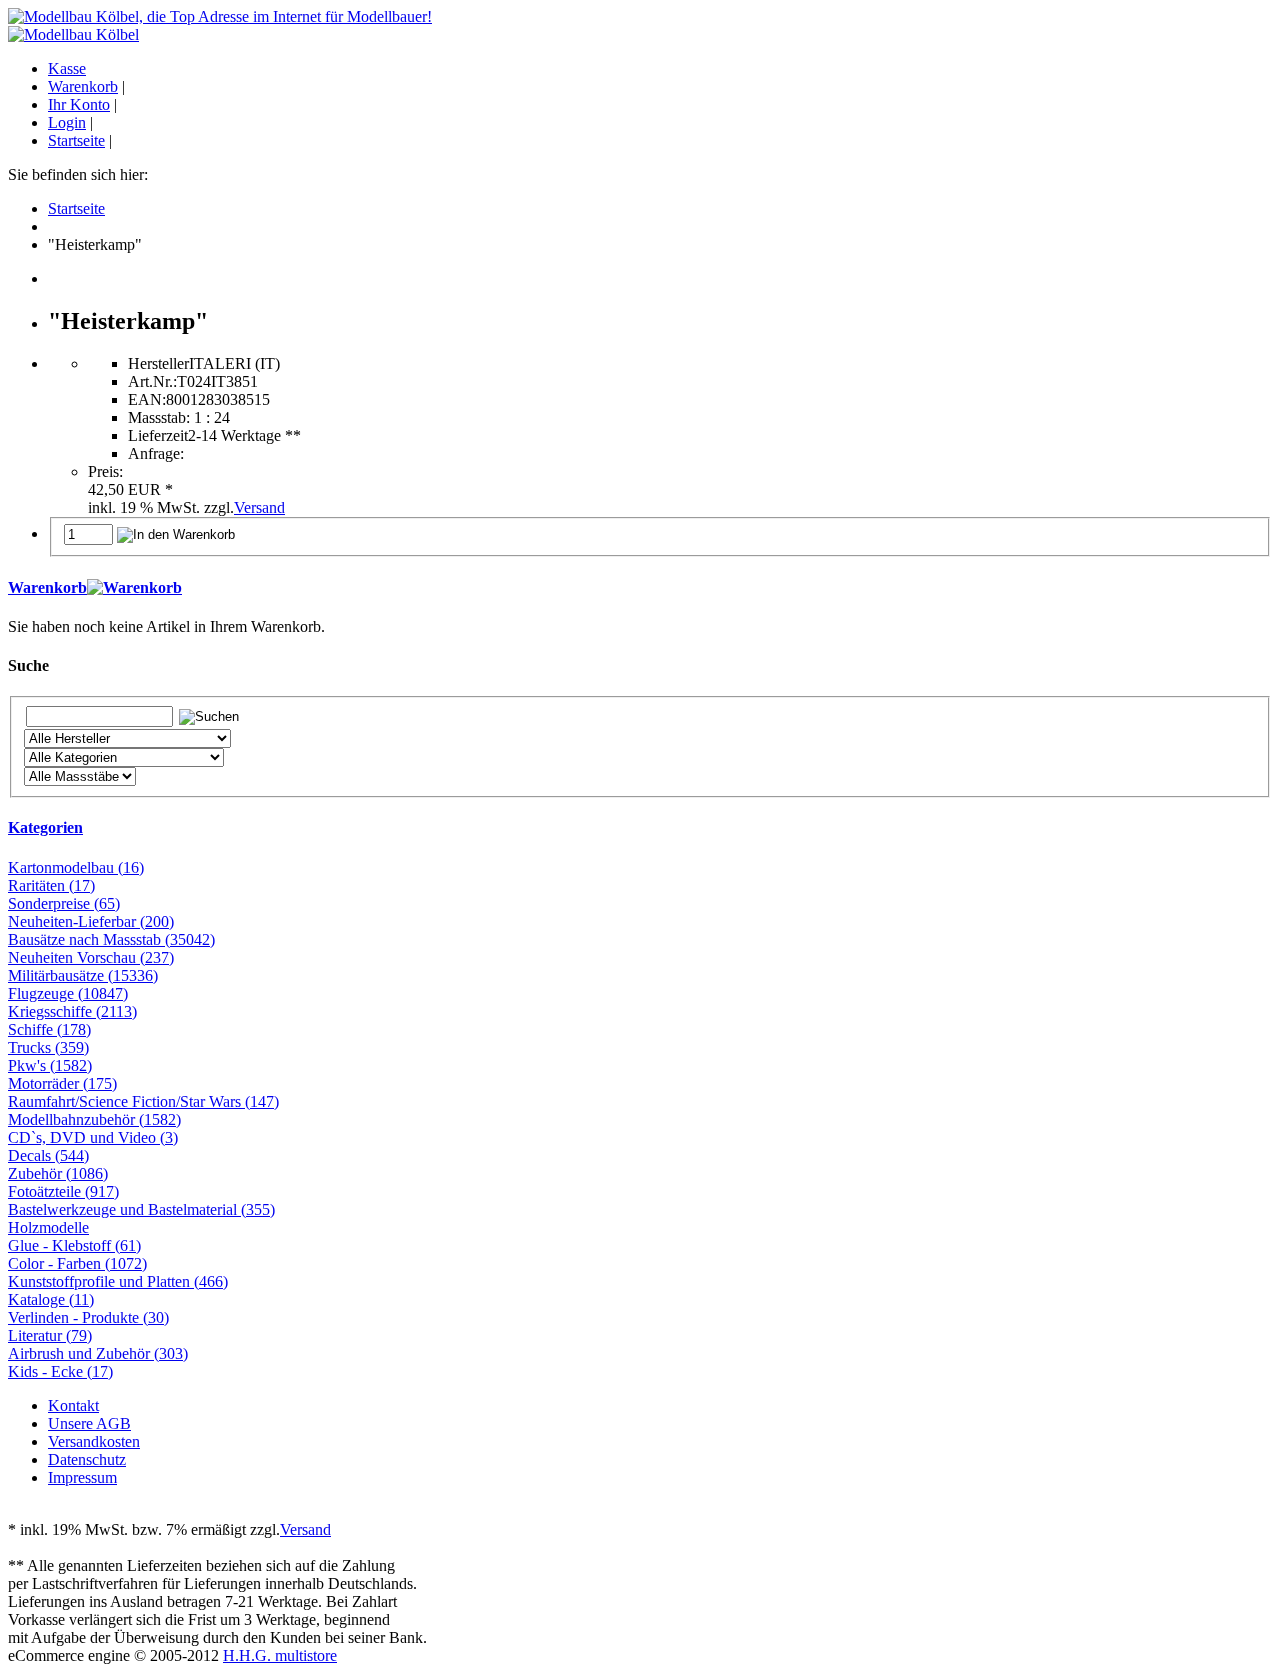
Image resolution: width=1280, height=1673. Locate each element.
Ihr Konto (79, 104)
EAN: (147, 399)
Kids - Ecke (60, 1371)
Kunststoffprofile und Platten (118, 1281)
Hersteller (158, 363)
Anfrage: (156, 453)
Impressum (82, 1477)
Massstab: (159, 417)
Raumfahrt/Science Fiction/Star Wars (143, 1101)
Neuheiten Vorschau (91, 957)
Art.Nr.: (152, 381)
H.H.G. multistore (280, 1655)
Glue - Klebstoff (74, 1245)
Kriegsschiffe (72, 1011)
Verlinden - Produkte (88, 1317)
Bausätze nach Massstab (111, 939)
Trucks (48, 1047)
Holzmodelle (48, 1227)
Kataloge (51, 1299)
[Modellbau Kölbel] (73, 34)
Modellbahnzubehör (94, 1119)
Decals (48, 1155)
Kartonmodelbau (76, 867)
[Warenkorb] (134, 587)
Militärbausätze (83, 975)
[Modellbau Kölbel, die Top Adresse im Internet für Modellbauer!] (220, 16)
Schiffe (49, 1029)
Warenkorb (83, 86)
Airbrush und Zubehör (98, 1353)
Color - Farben (77, 1263)
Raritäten (51, 885)
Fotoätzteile (63, 1191)
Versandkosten (94, 1441)
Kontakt (73, 1405)
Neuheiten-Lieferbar (91, 921)
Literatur (50, 1335)
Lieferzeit (158, 435)
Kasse (67, 68)
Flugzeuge (68, 993)
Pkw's (50, 1065)
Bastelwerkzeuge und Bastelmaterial (141, 1209)
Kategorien (45, 827)
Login (67, 122)
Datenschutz (87, 1459)
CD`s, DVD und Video (93, 1137)
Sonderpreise (64, 903)
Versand (259, 507)
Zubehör (58, 1173)
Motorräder (62, 1083)
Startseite (76, 140)
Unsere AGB (89, 1423)
